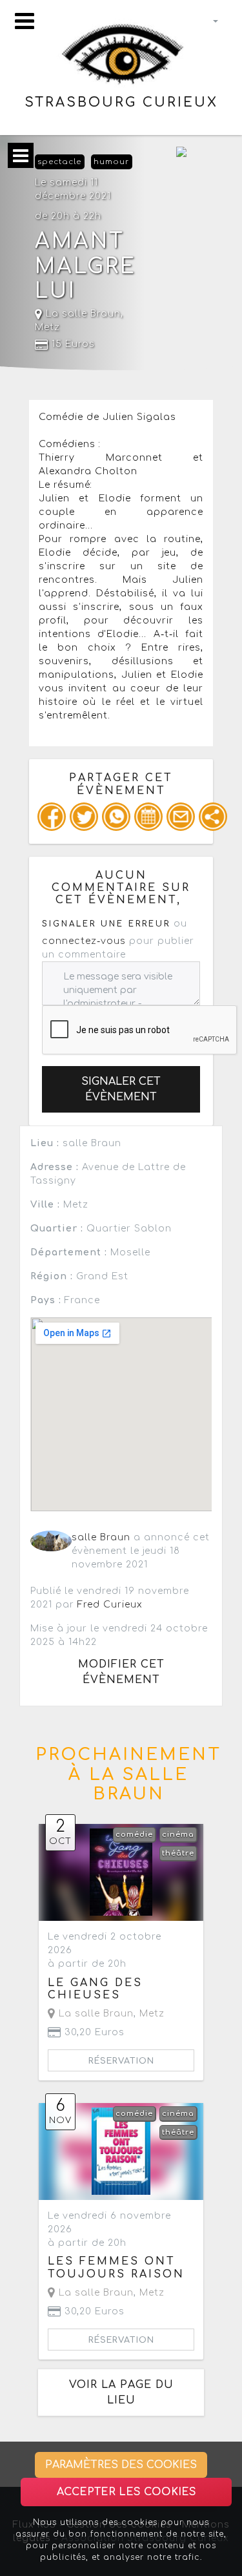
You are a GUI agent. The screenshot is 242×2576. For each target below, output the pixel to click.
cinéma (178, 1835)
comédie (134, 1835)
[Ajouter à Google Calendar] (148, 817)
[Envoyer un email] (181, 817)
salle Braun (101, 1537)
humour (111, 162)
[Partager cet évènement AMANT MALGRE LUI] (213, 817)
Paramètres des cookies (121, 2465)
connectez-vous (84, 941)
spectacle (59, 162)
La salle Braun (82, 314)
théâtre (178, 1853)
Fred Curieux (110, 1605)
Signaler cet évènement (121, 1089)
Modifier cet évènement (121, 1672)
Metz (47, 327)
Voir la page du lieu (121, 2393)
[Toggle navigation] (25, 21)
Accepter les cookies (126, 2492)
